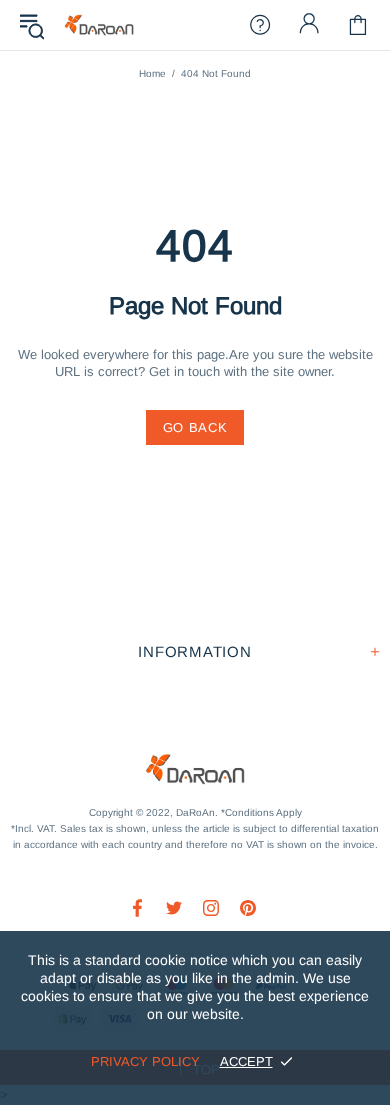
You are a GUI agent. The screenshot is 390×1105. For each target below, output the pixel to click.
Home (152, 73)
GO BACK (195, 427)
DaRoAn (99, 25)
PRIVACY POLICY (145, 1061)
